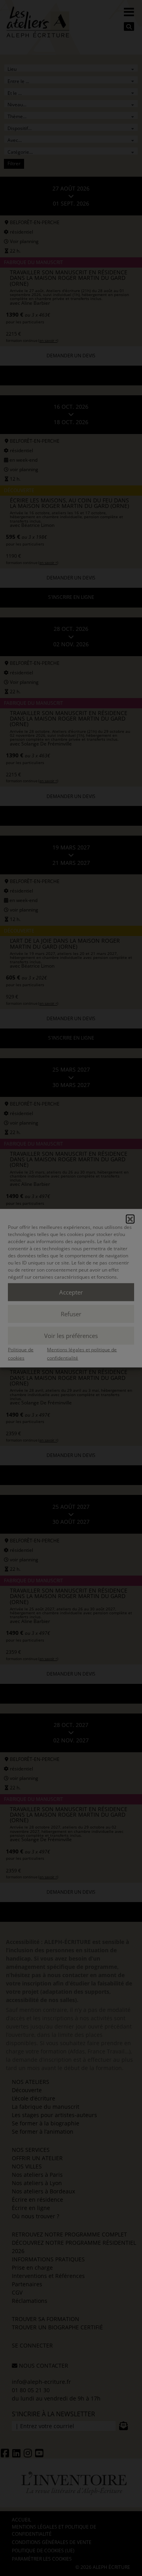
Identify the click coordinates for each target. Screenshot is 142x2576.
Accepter (71, 1292)
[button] (130, 1219)
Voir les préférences (71, 1336)
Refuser (71, 1314)
